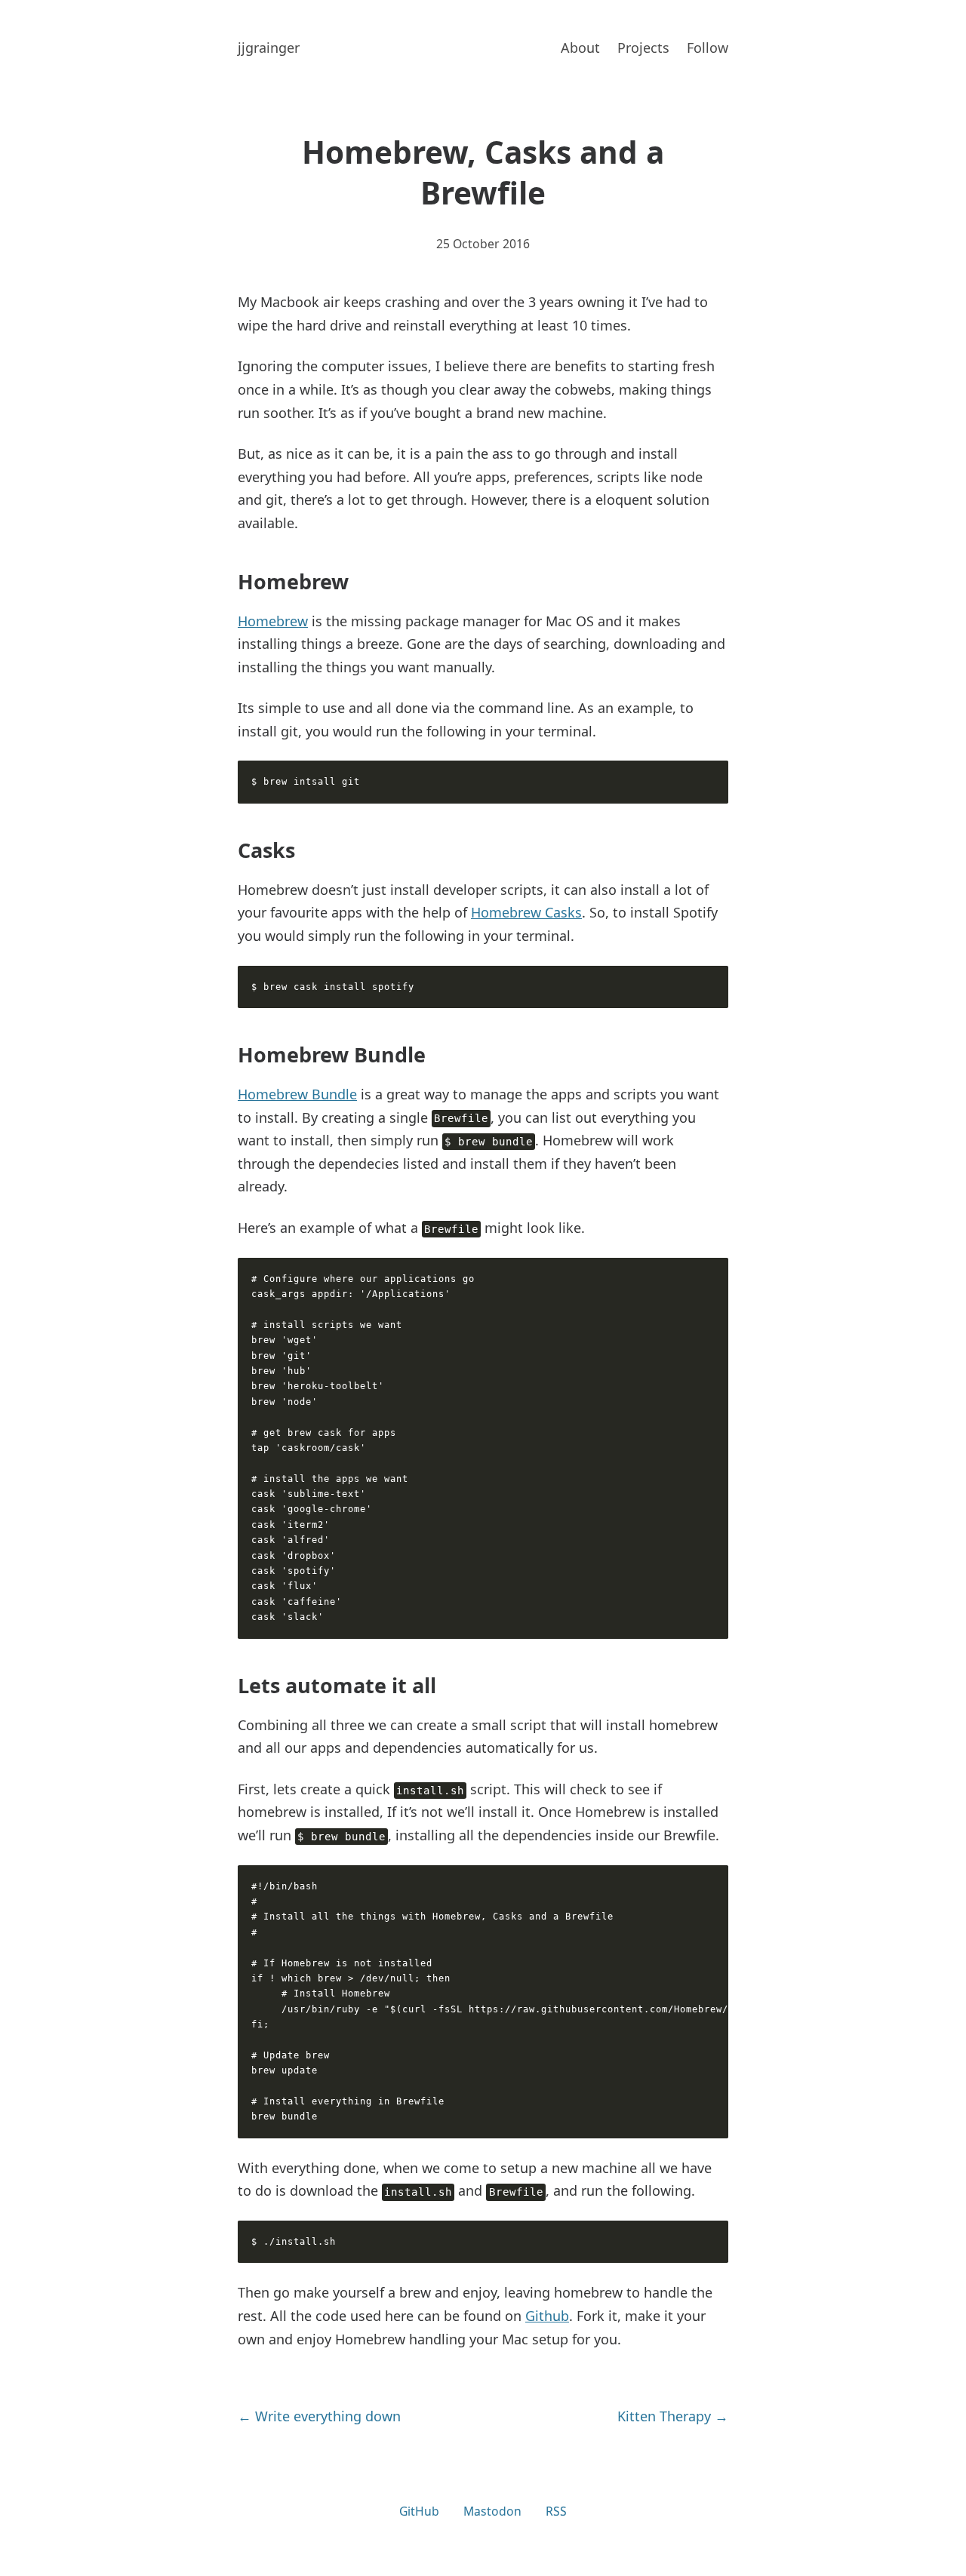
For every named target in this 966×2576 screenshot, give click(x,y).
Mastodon (492, 2511)
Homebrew (273, 621)
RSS (556, 2511)
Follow (708, 48)
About (580, 48)
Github (547, 2316)
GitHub (419, 2511)
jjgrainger (269, 48)
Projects (643, 48)
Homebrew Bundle (297, 1094)
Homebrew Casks (526, 912)
